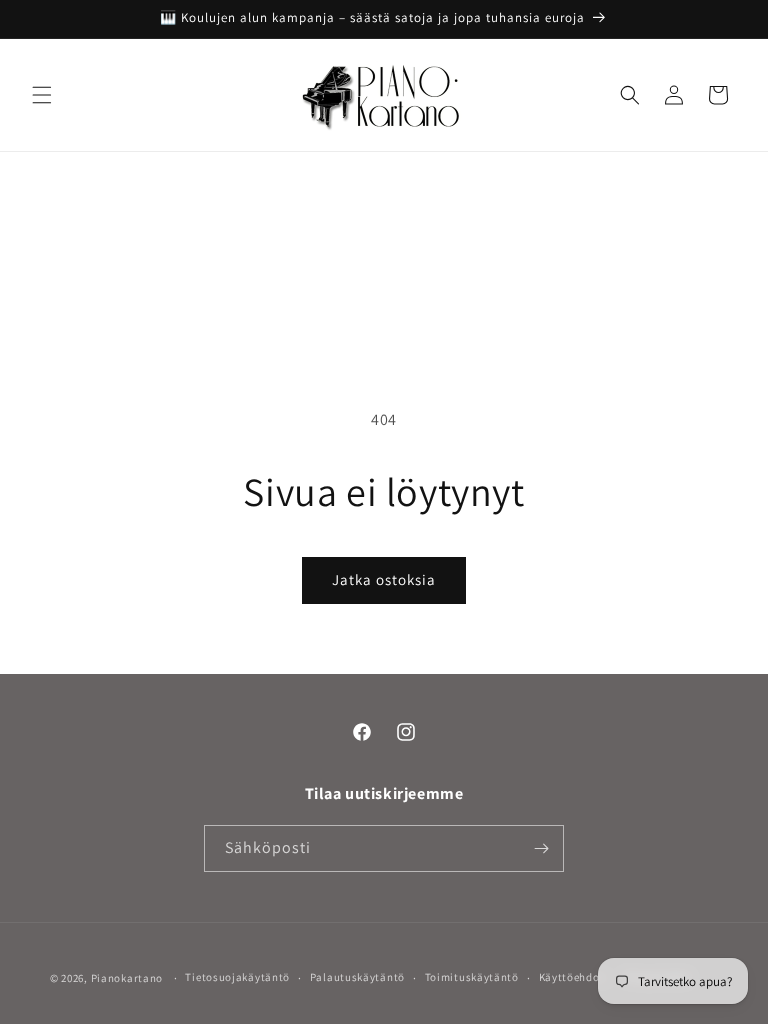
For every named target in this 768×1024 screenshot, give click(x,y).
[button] (42, 95)
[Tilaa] (541, 848)
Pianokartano (127, 978)
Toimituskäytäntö (472, 977)
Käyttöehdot (572, 977)
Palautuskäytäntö (357, 977)
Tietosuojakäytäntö (237, 977)
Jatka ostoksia (384, 579)
